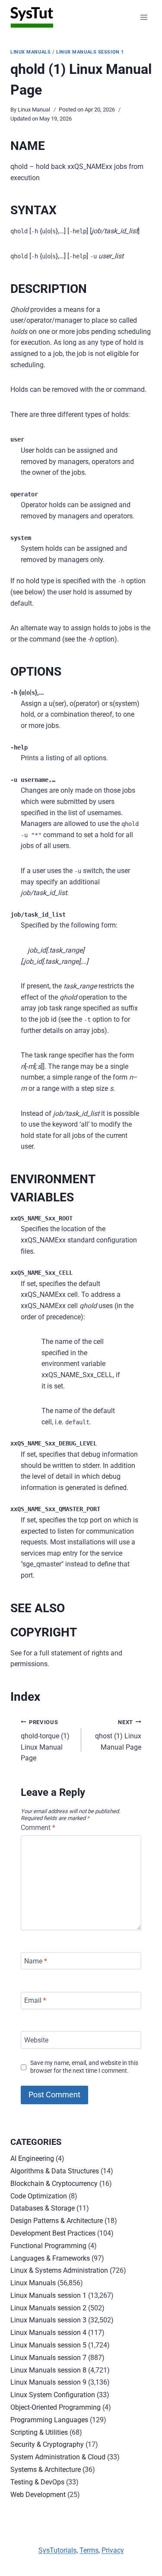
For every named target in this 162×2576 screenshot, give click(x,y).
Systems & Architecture (46, 2470)
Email (35, 2000)
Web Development (38, 2495)
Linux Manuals (30, 52)
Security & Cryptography (47, 2444)
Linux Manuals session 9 (48, 2382)
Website (36, 2040)
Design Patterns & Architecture (57, 2221)
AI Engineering (32, 2158)
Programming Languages (49, 2420)
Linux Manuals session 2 (48, 2308)
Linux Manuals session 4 (48, 2333)
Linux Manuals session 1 (90, 52)
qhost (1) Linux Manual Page (118, 1735)
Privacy (113, 2550)
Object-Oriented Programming (56, 2407)
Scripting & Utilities (39, 2432)
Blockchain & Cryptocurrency (54, 2184)
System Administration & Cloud (58, 2457)
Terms (89, 2550)
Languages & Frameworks (50, 2258)
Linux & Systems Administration (59, 2270)
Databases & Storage (43, 2208)
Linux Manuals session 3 (48, 2320)
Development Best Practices (53, 2233)
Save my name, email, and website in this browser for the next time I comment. (84, 2067)
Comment (38, 1828)
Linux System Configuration (53, 2395)
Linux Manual (34, 110)
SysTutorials (57, 2550)
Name (36, 1961)
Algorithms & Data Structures (55, 2171)
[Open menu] (144, 17)
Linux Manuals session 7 (48, 2358)
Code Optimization (39, 2196)
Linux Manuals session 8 (48, 2370)
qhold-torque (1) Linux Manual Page (45, 1741)
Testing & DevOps (37, 2482)
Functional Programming (48, 2246)
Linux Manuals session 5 (48, 2345)
